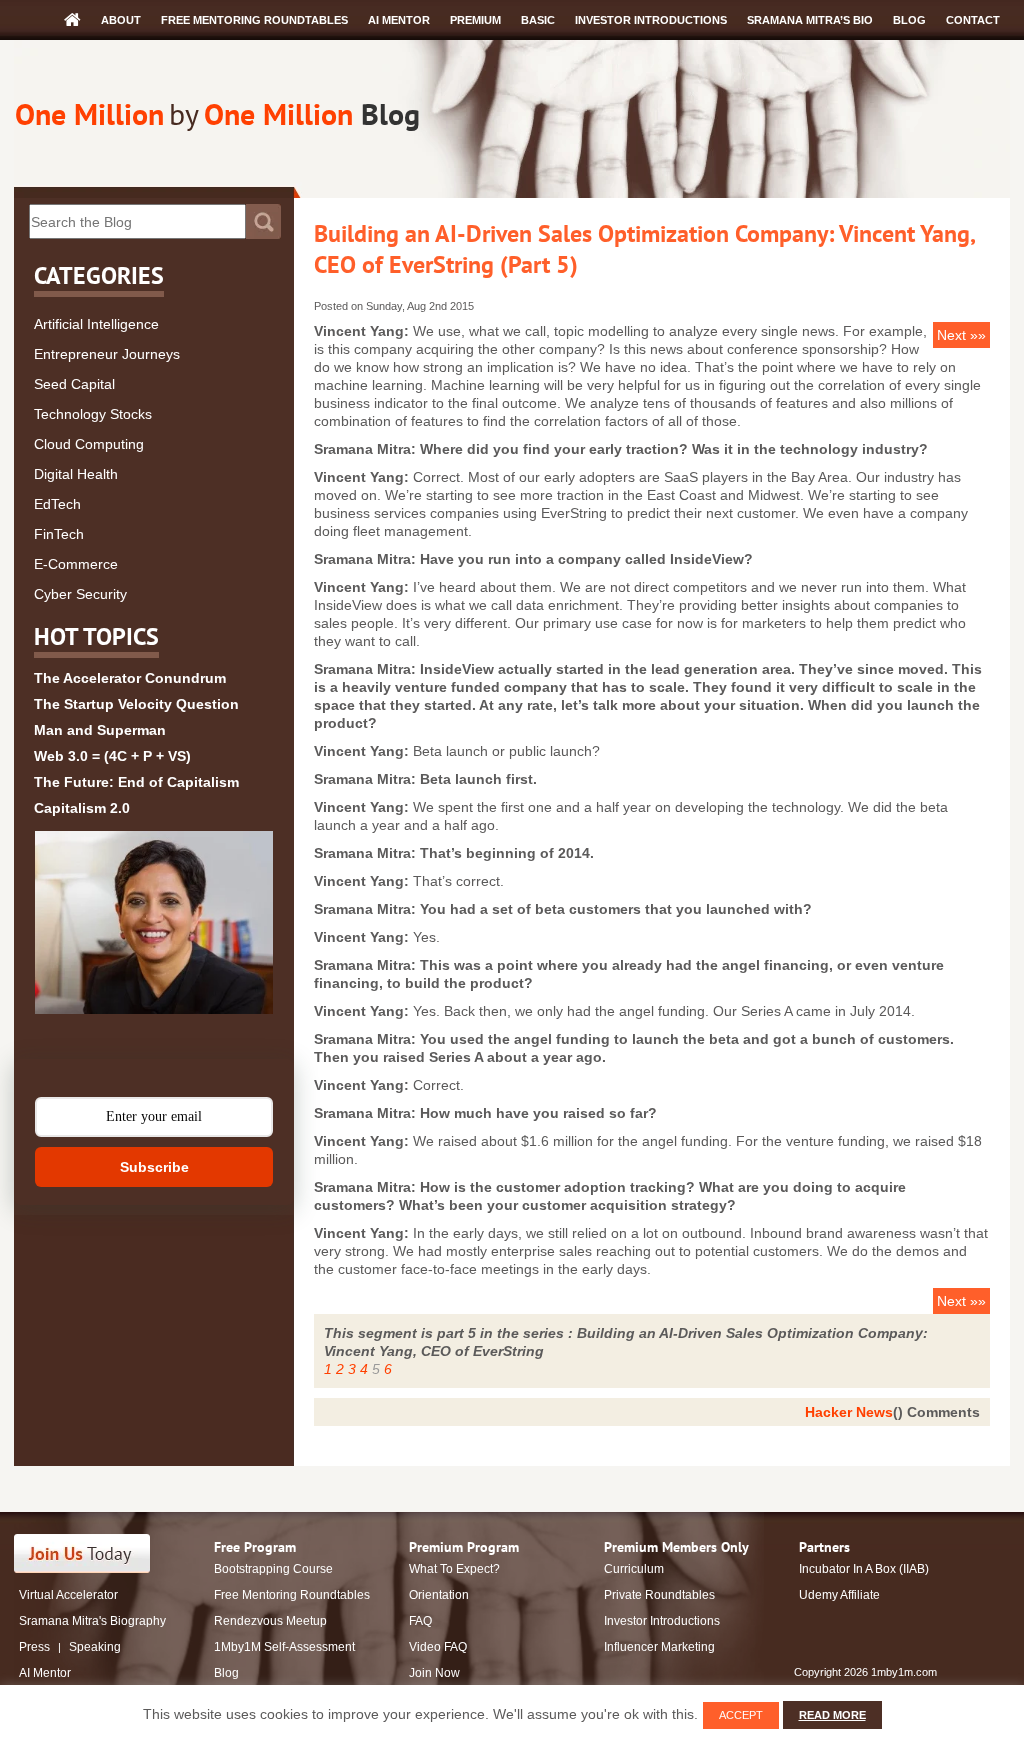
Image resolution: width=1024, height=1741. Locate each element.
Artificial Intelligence (96, 324)
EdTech (57, 504)
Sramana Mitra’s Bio (810, 20)
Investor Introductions (651, 20)
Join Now (434, 1673)
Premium (475, 20)
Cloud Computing (89, 444)
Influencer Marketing (659, 1647)
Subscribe (154, 1167)
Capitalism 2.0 (82, 808)
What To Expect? (454, 1569)
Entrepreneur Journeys (107, 354)
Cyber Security (80, 594)
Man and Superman (100, 730)
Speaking (95, 1647)
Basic (538, 20)
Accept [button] (741, 1715)
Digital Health (76, 474)
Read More (832, 1715)
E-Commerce (76, 564)
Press (34, 1647)
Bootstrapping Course (273, 1569)
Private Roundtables (659, 1595)
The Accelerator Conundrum (130, 678)
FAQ (420, 1621)
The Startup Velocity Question (136, 704)
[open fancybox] (154, 922)
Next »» (961, 335)
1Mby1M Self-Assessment (284, 1647)
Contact (973, 20)
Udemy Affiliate (839, 1595)
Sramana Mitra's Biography (92, 1621)
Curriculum (634, 1569)
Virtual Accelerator (68, 1595)
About (121, 20)
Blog (909, 20)
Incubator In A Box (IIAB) (864, 1569)
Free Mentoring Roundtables (254, 20)
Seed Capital (74, 384)
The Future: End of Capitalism (136, 782)
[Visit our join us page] (82, 1553)
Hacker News (849, 1412)
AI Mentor (399, 20)
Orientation (439, 1595)
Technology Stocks (93, 414)
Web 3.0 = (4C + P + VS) (112, 756)
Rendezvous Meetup (270, 1621)
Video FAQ (438, 1647)
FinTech (59, 534)
